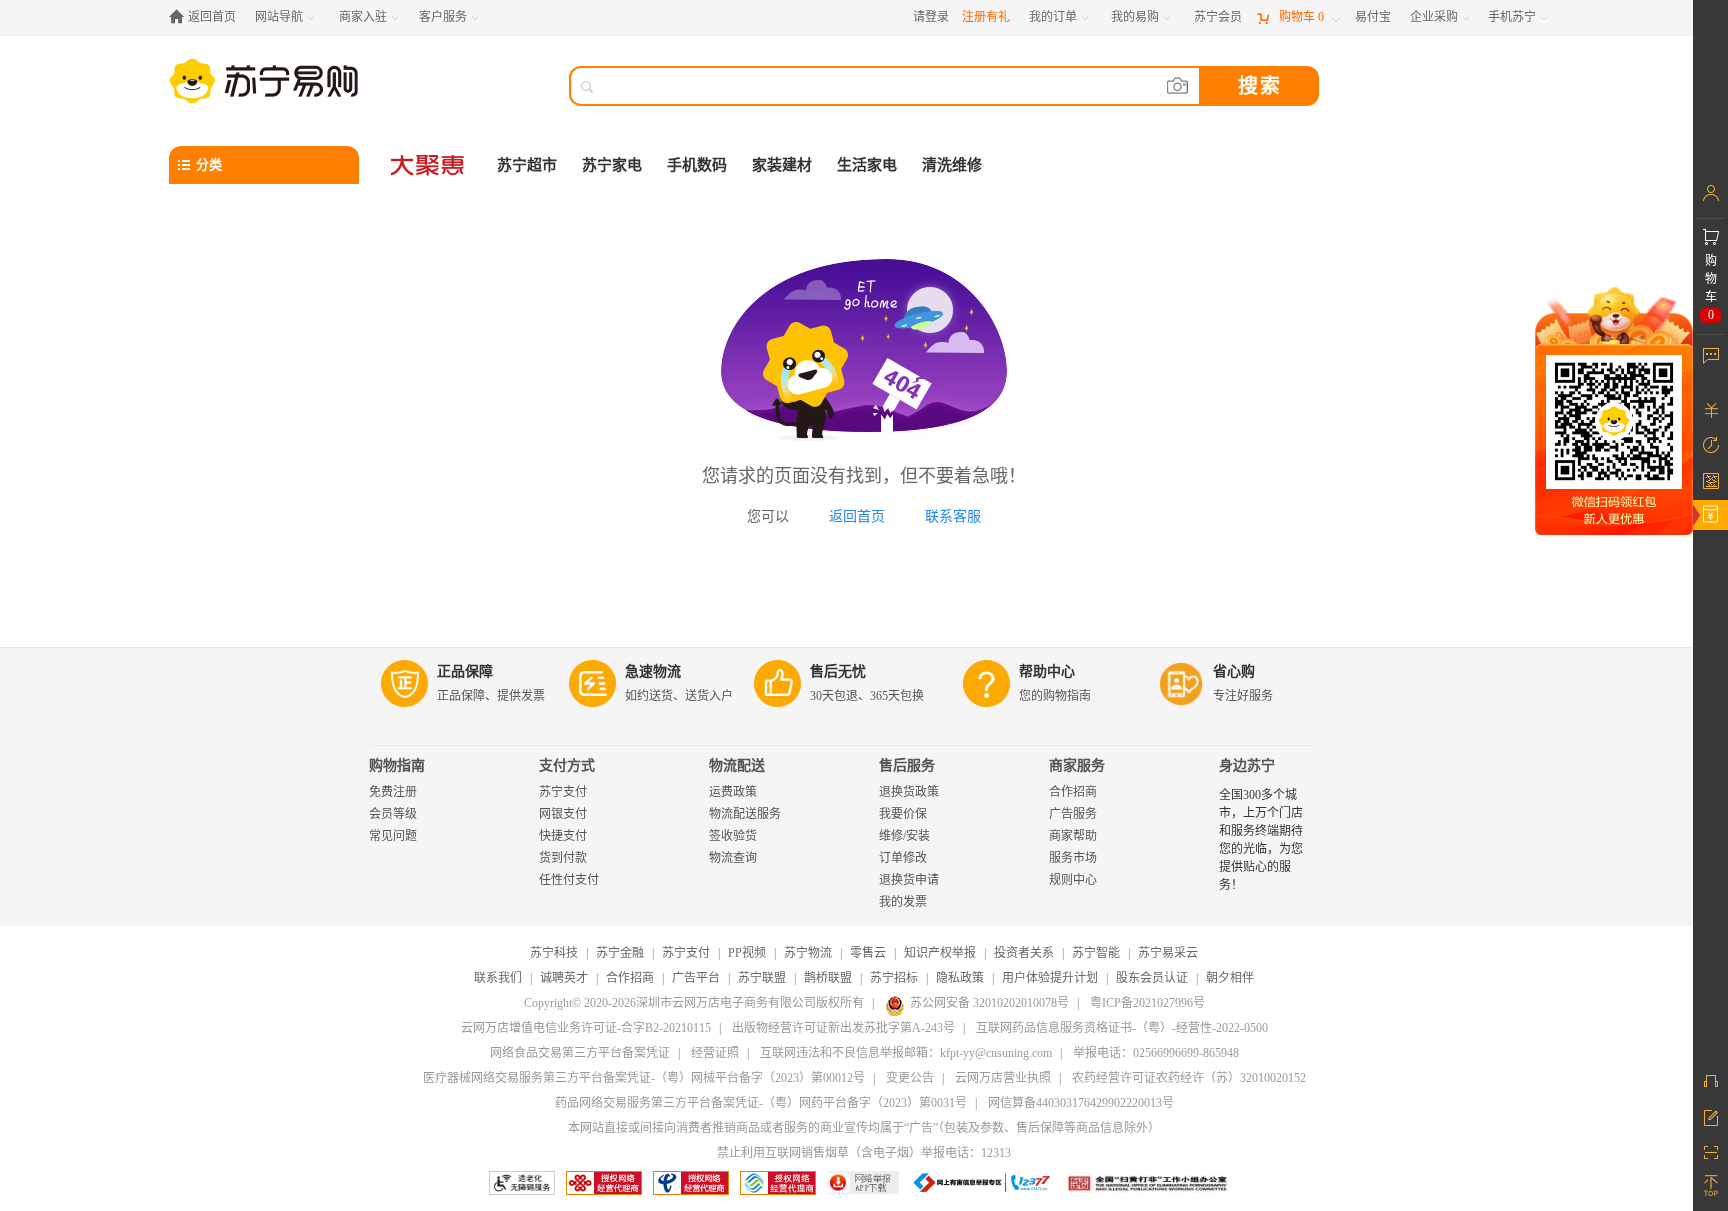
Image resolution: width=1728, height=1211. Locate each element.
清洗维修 (952, 165)
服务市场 (1073, 858)
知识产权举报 (940, 953)
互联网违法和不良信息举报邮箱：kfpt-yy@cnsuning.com (906, 1053)
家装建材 (782, 165)
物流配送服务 (745, 814)
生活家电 (867, 165)
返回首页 (857, 516)
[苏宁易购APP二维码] (1710, 1151)
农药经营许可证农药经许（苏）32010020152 (1189, 1078)
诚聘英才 (564, 978)
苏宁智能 (1096, 953)
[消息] (1710, 355)
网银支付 (563, 814)
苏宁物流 (808, 953)
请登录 (931, 17)
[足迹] (1710, 445)
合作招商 (1073, 792)
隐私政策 (960, 978)
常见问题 (393, 836)
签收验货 (733, 836)
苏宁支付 (563, 792)
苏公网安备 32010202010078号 (989, 1003)
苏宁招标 (894, 978)
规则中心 (1073, 880)
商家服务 (1077, 765)
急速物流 (653, 671)
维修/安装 (904, 836)
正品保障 (465, 671)
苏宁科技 (554, 953)
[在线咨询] (1710, 1081)
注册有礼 (986, 17)
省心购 (1234, 671)
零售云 (868, 953)
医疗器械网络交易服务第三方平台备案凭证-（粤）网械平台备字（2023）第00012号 (644, 1078)
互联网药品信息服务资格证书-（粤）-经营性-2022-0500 (1122, 1028)
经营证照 (715, 1053)
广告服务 (1073, 814)
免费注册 (393, 792)
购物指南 (397, 765)
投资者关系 (1024, 953)
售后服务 (907, 765)
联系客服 (953, 516)
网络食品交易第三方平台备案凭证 (580, 1053)
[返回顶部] (1710, 1186)
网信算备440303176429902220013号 (1081, 1103)
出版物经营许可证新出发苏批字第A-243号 (843, 1028)
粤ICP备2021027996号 (1147, 1003)
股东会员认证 (1152, 978)
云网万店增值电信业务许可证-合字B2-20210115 (586, 1028)
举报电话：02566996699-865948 (1156, 1053)
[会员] (1710, 193)
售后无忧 (838, 671)
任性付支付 (569, 880)
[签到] (1710, 480)
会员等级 (393, 814)
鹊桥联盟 (828, 978)
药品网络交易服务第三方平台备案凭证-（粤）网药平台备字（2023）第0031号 (761, 1103)
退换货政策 (909, 792)
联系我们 (498, 978)
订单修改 (903, 858)
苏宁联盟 (762, 978)
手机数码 (697, 165)
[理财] (1710, 410)
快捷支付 (563, 836)
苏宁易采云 (1168, 953)
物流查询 (733, 858)
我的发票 (903, 902)
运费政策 (733, 792)
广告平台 (696, 978)
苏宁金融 (620, 953)
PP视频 (747, 953)
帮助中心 (1047, 671)
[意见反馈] (1710, 1116)
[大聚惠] (429, 165)
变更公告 (910, 1078)
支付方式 (567, 765)
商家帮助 (1073, 836)
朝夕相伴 (1230, 978)
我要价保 (903, 814)
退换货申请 (909, 880)
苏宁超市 (527, 165)
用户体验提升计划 (1050, 978)
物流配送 (737, 765)
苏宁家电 (612, 165)
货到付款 (563, 858)
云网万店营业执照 (1003, 1078)
